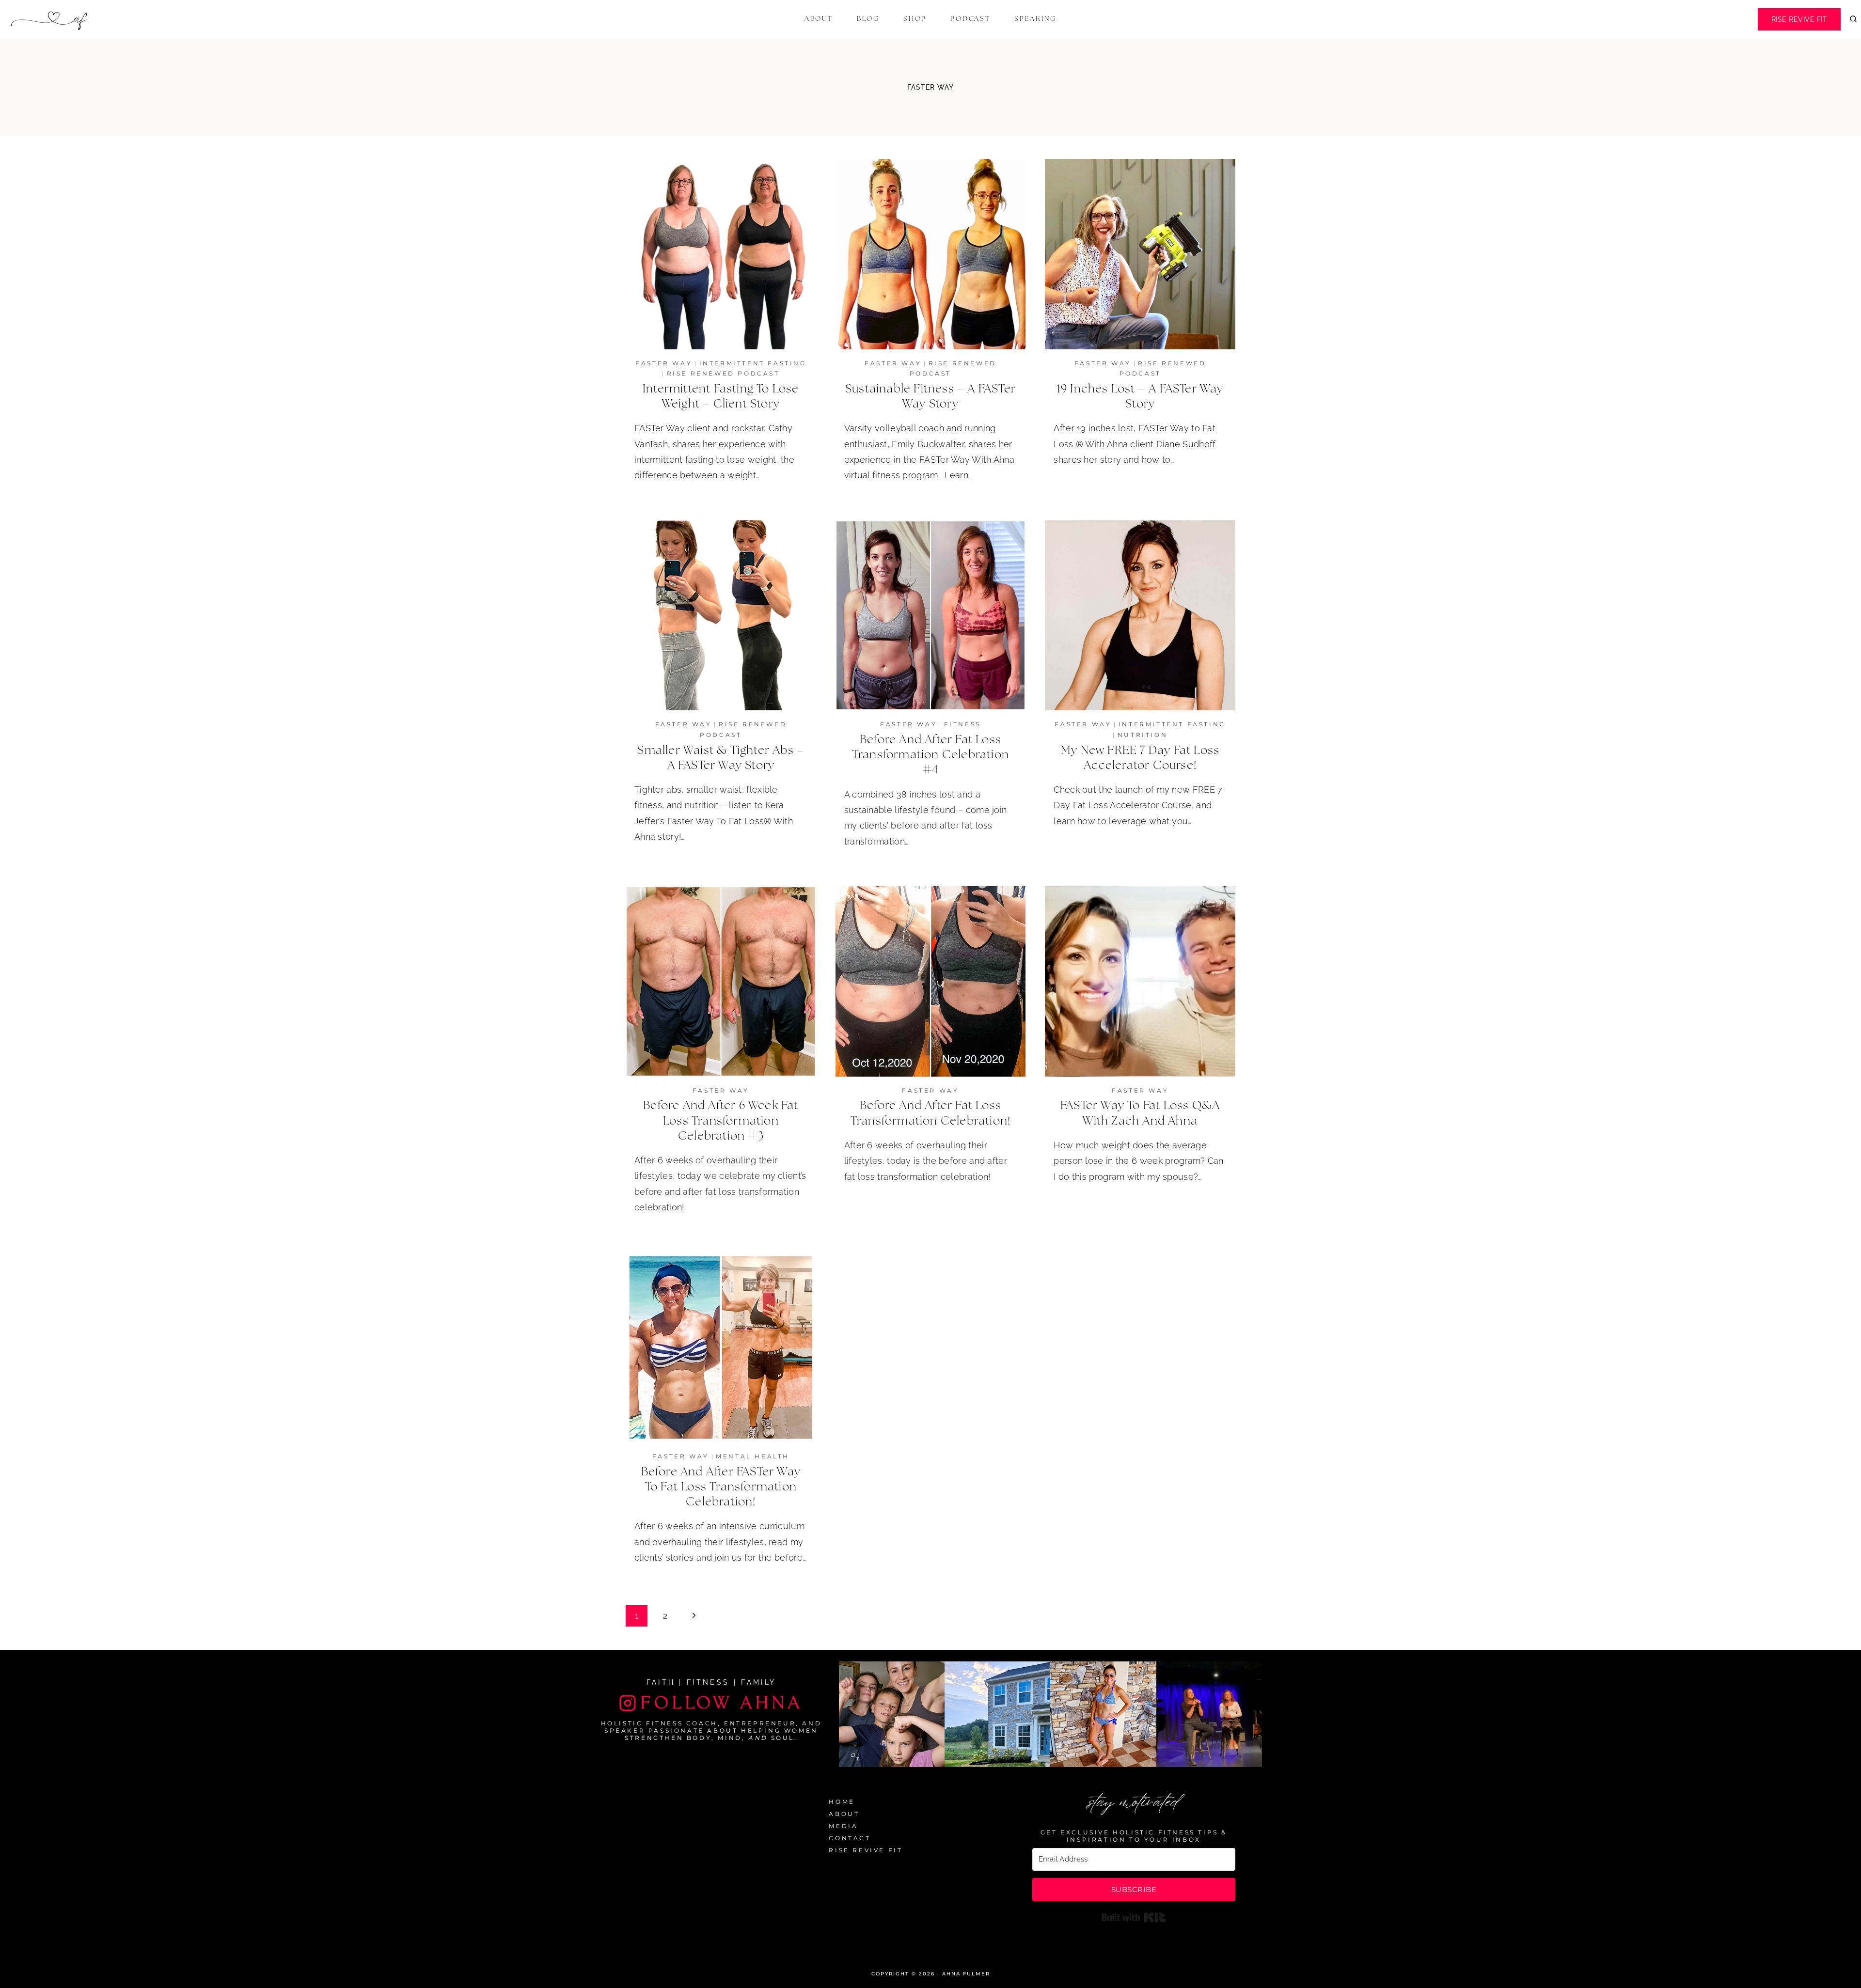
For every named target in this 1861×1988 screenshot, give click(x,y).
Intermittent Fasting (753, 363)
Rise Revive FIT (1799, 19)
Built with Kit (1134, 1917)
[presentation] (721, 254)
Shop (915, 19)
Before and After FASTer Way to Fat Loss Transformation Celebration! (721, 1487)
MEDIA (843, 1826)
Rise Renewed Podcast (723, 373)
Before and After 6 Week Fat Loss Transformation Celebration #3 (721, 1121)
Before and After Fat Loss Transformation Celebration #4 (930, 755)
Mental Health (753, 1456)
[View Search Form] (1853, 19)
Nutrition (1143, 735)
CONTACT (850, 1838)
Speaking (1035, 19)
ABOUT (844, 1814)
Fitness (962, 724)
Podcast (970, 19)
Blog (868, 19)
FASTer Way (664, 363)
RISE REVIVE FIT (866, 1850)
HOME (842, 1802)
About (819, 19)
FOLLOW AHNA (722, 1703)
